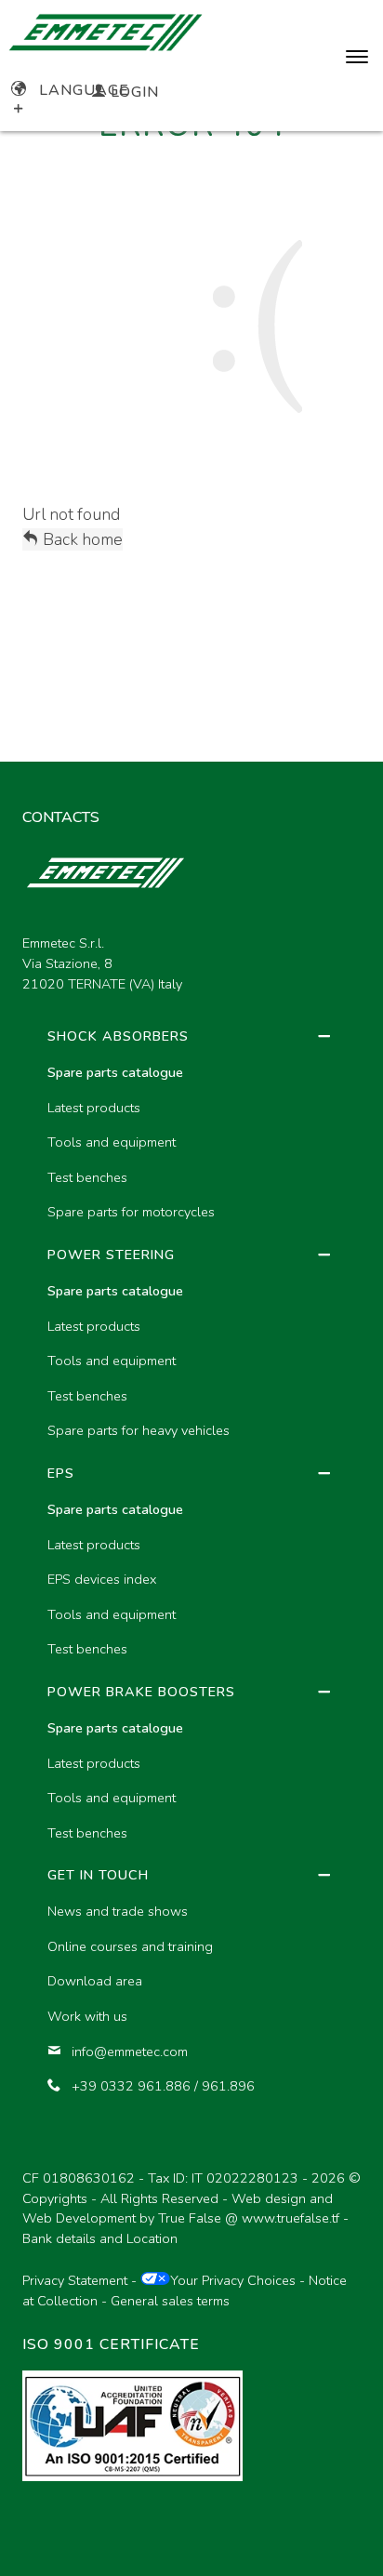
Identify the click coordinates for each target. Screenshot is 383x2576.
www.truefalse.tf (291, 2218)
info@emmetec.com (130, 2052)
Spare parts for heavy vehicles (139, 1430)
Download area (95, 1981)
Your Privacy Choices (233, 2280)
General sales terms (170, 2301)
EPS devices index (102, 1579)
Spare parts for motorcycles (131, 1212)
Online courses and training (130, 1946)
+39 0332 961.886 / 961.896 (163, 2086)
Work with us (87, 2016)
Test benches (87, 1177)
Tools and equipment (112, 1142)
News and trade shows (118, 1911)
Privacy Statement (75, 2280)
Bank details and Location (100, 2238)
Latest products (94, 1108)
